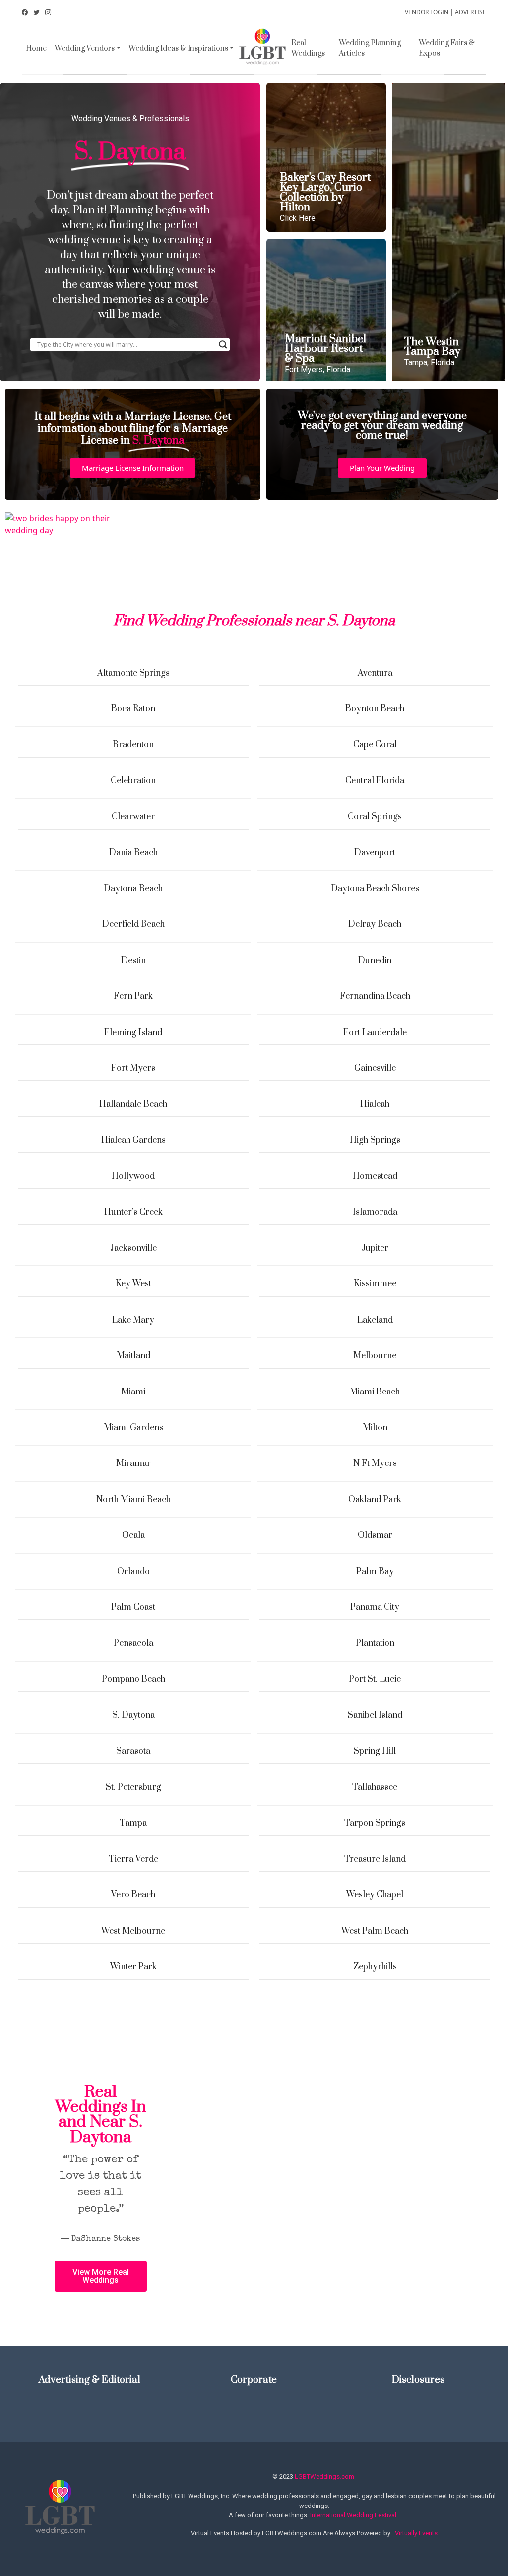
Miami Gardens (133, 1428)
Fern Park (133, 996)
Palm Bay (375, 1572)
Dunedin (375, 961)
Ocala (133, 1535)
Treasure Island (375, 1859)
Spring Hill (375, 1751)
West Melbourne (133, 1931)
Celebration (133, 781)
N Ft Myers (375, 1463)
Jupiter (375, 1248)
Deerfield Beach (133, 924)
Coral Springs (375, 817)
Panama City (375, 1607)
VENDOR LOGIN (427, 12)
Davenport (375, 853)
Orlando (133, 1572)
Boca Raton (133, 709)
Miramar (133, 1463)
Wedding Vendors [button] (85, 48)
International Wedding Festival (353, 2515)
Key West (133, 1284)
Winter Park (133, 1967)
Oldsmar (375, 1535)
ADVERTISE (471, 12)
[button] (133, 468)
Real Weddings (308, 48)
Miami (133, 1392)
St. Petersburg (133, 1787)
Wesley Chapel (375, 1895)
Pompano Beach (133, 1679)
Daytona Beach (133, 889)
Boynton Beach (375, 709)
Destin (133, 961)
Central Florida (375, 781)
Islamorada (375, 1212)
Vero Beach (133, 1895)
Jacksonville (133, 1248)
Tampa (133, 1823)
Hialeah (375, 1104)
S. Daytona (133, 1715)
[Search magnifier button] (223, 345)
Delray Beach (375, 924)
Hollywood (133, 1176)
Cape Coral (375, 745)
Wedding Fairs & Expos (447, 48)
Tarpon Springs (375, 1823)
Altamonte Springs (133, 673)
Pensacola (133, 1643)
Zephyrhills (375, 1967)
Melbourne (375, 1356)
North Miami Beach (133, 1500)
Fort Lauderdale (375, 1033)
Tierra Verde (133, 1859)
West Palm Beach (375, 1931)
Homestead (375, 1176)
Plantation (375, 1643)
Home (36, 48)
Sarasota (133, 1751)
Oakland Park (375, 1500)
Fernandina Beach (375, 996)
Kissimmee (375, 1284)
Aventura (375, 673)
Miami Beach (375, 1392)
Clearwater (133, 817)
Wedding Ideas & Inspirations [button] (178, 48)
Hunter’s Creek (133, 1212)
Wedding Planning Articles (370, 48)
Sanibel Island (375, 1715)
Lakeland (375, 1320)
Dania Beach (133, 853)
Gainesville (375, 1068)
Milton (375, 1428)
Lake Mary (133, 1320)
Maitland (133, 1356)
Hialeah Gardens (133, 1140)
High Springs (375, 1140)
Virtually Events (416, 2533)
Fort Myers (133, 1068)
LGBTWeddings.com (324, 2476)
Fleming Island (133, 1033)
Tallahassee (375, 1787)
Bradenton (133, 745)
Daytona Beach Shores (375, 889)
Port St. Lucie (375, 1679)
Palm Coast (133, 1607)
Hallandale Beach (133, 1104)
